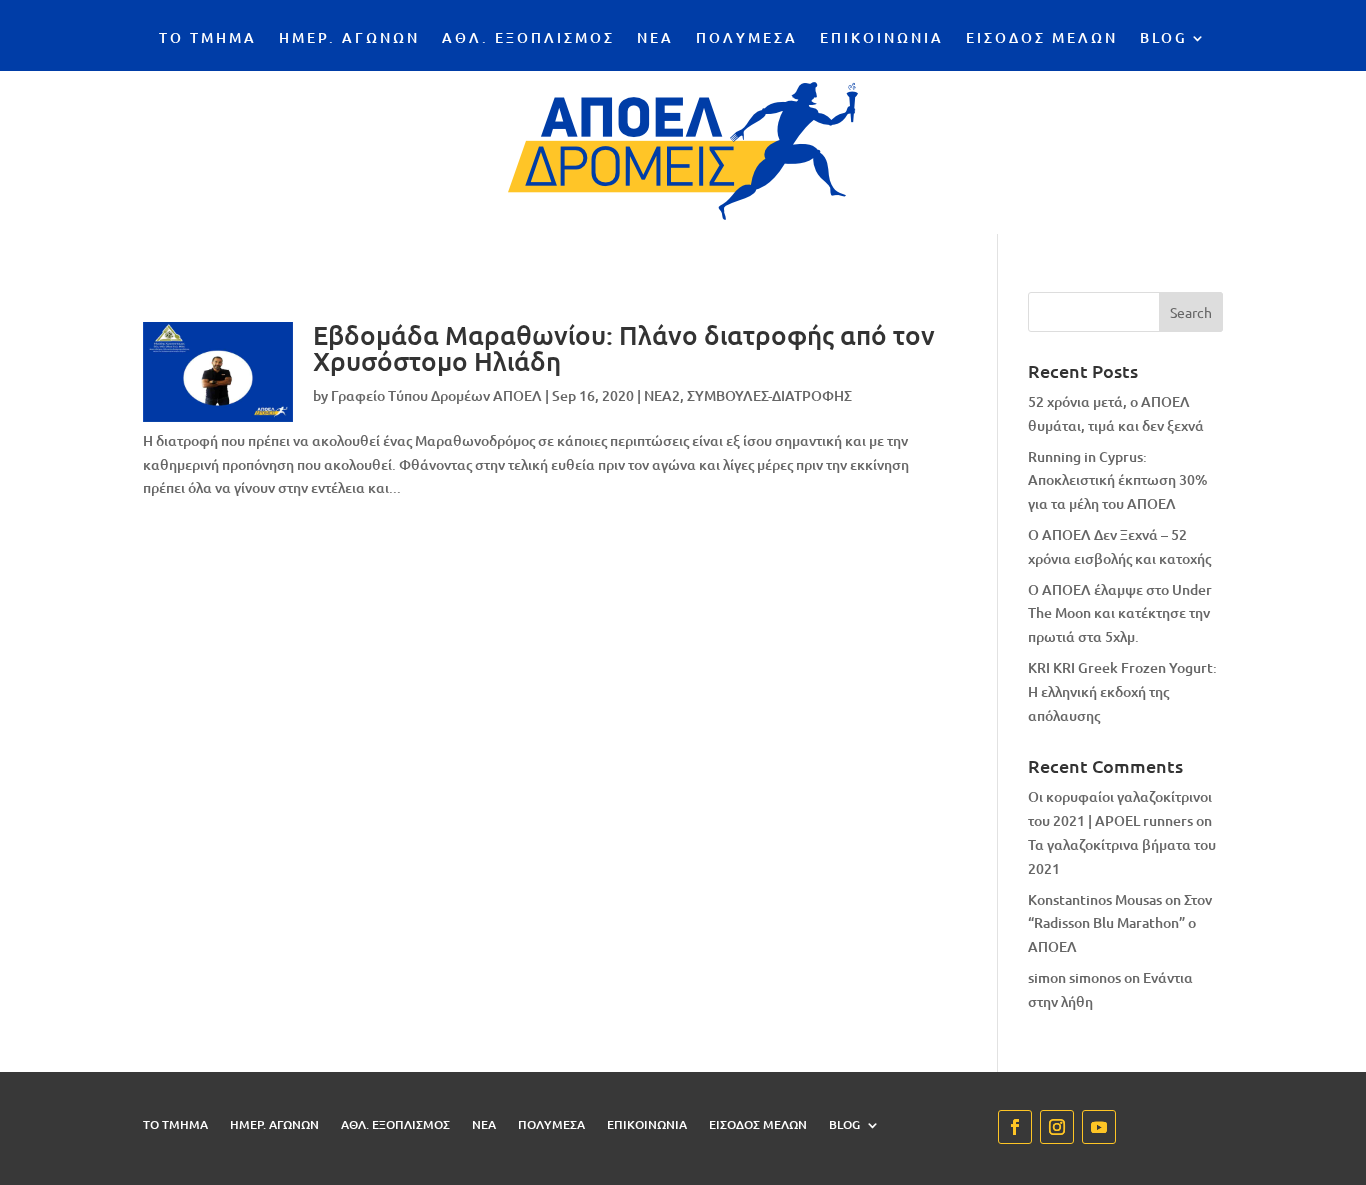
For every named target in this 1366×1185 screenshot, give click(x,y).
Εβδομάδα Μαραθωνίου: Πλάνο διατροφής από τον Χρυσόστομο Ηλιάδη (624, 347)
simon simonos (1074, 977)
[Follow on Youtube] (1099, 1127)
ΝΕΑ (655, 39)
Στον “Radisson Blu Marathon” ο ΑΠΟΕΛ (1120, 923)
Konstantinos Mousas (1095, 899)
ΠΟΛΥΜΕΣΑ (747, 39)
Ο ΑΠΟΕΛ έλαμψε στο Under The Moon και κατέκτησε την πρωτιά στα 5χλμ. (1120, 613)
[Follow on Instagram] (1057, 1127)
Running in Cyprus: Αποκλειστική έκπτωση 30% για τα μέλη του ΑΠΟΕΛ (1118, 480)
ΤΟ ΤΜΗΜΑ (208, 39)
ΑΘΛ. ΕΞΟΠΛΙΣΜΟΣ (528, 39)
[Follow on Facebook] (1015, 1127)
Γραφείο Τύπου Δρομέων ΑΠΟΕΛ (436, 395)
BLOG (1164, 39)
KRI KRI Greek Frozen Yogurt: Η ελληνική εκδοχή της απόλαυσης (1122, 691)
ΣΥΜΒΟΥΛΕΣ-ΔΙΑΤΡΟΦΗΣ (769, 395)
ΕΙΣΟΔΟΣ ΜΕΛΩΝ (1042, 39)
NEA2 (662, 395)
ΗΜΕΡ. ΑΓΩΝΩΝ (349, 39)
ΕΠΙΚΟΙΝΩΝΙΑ (882, 39)
